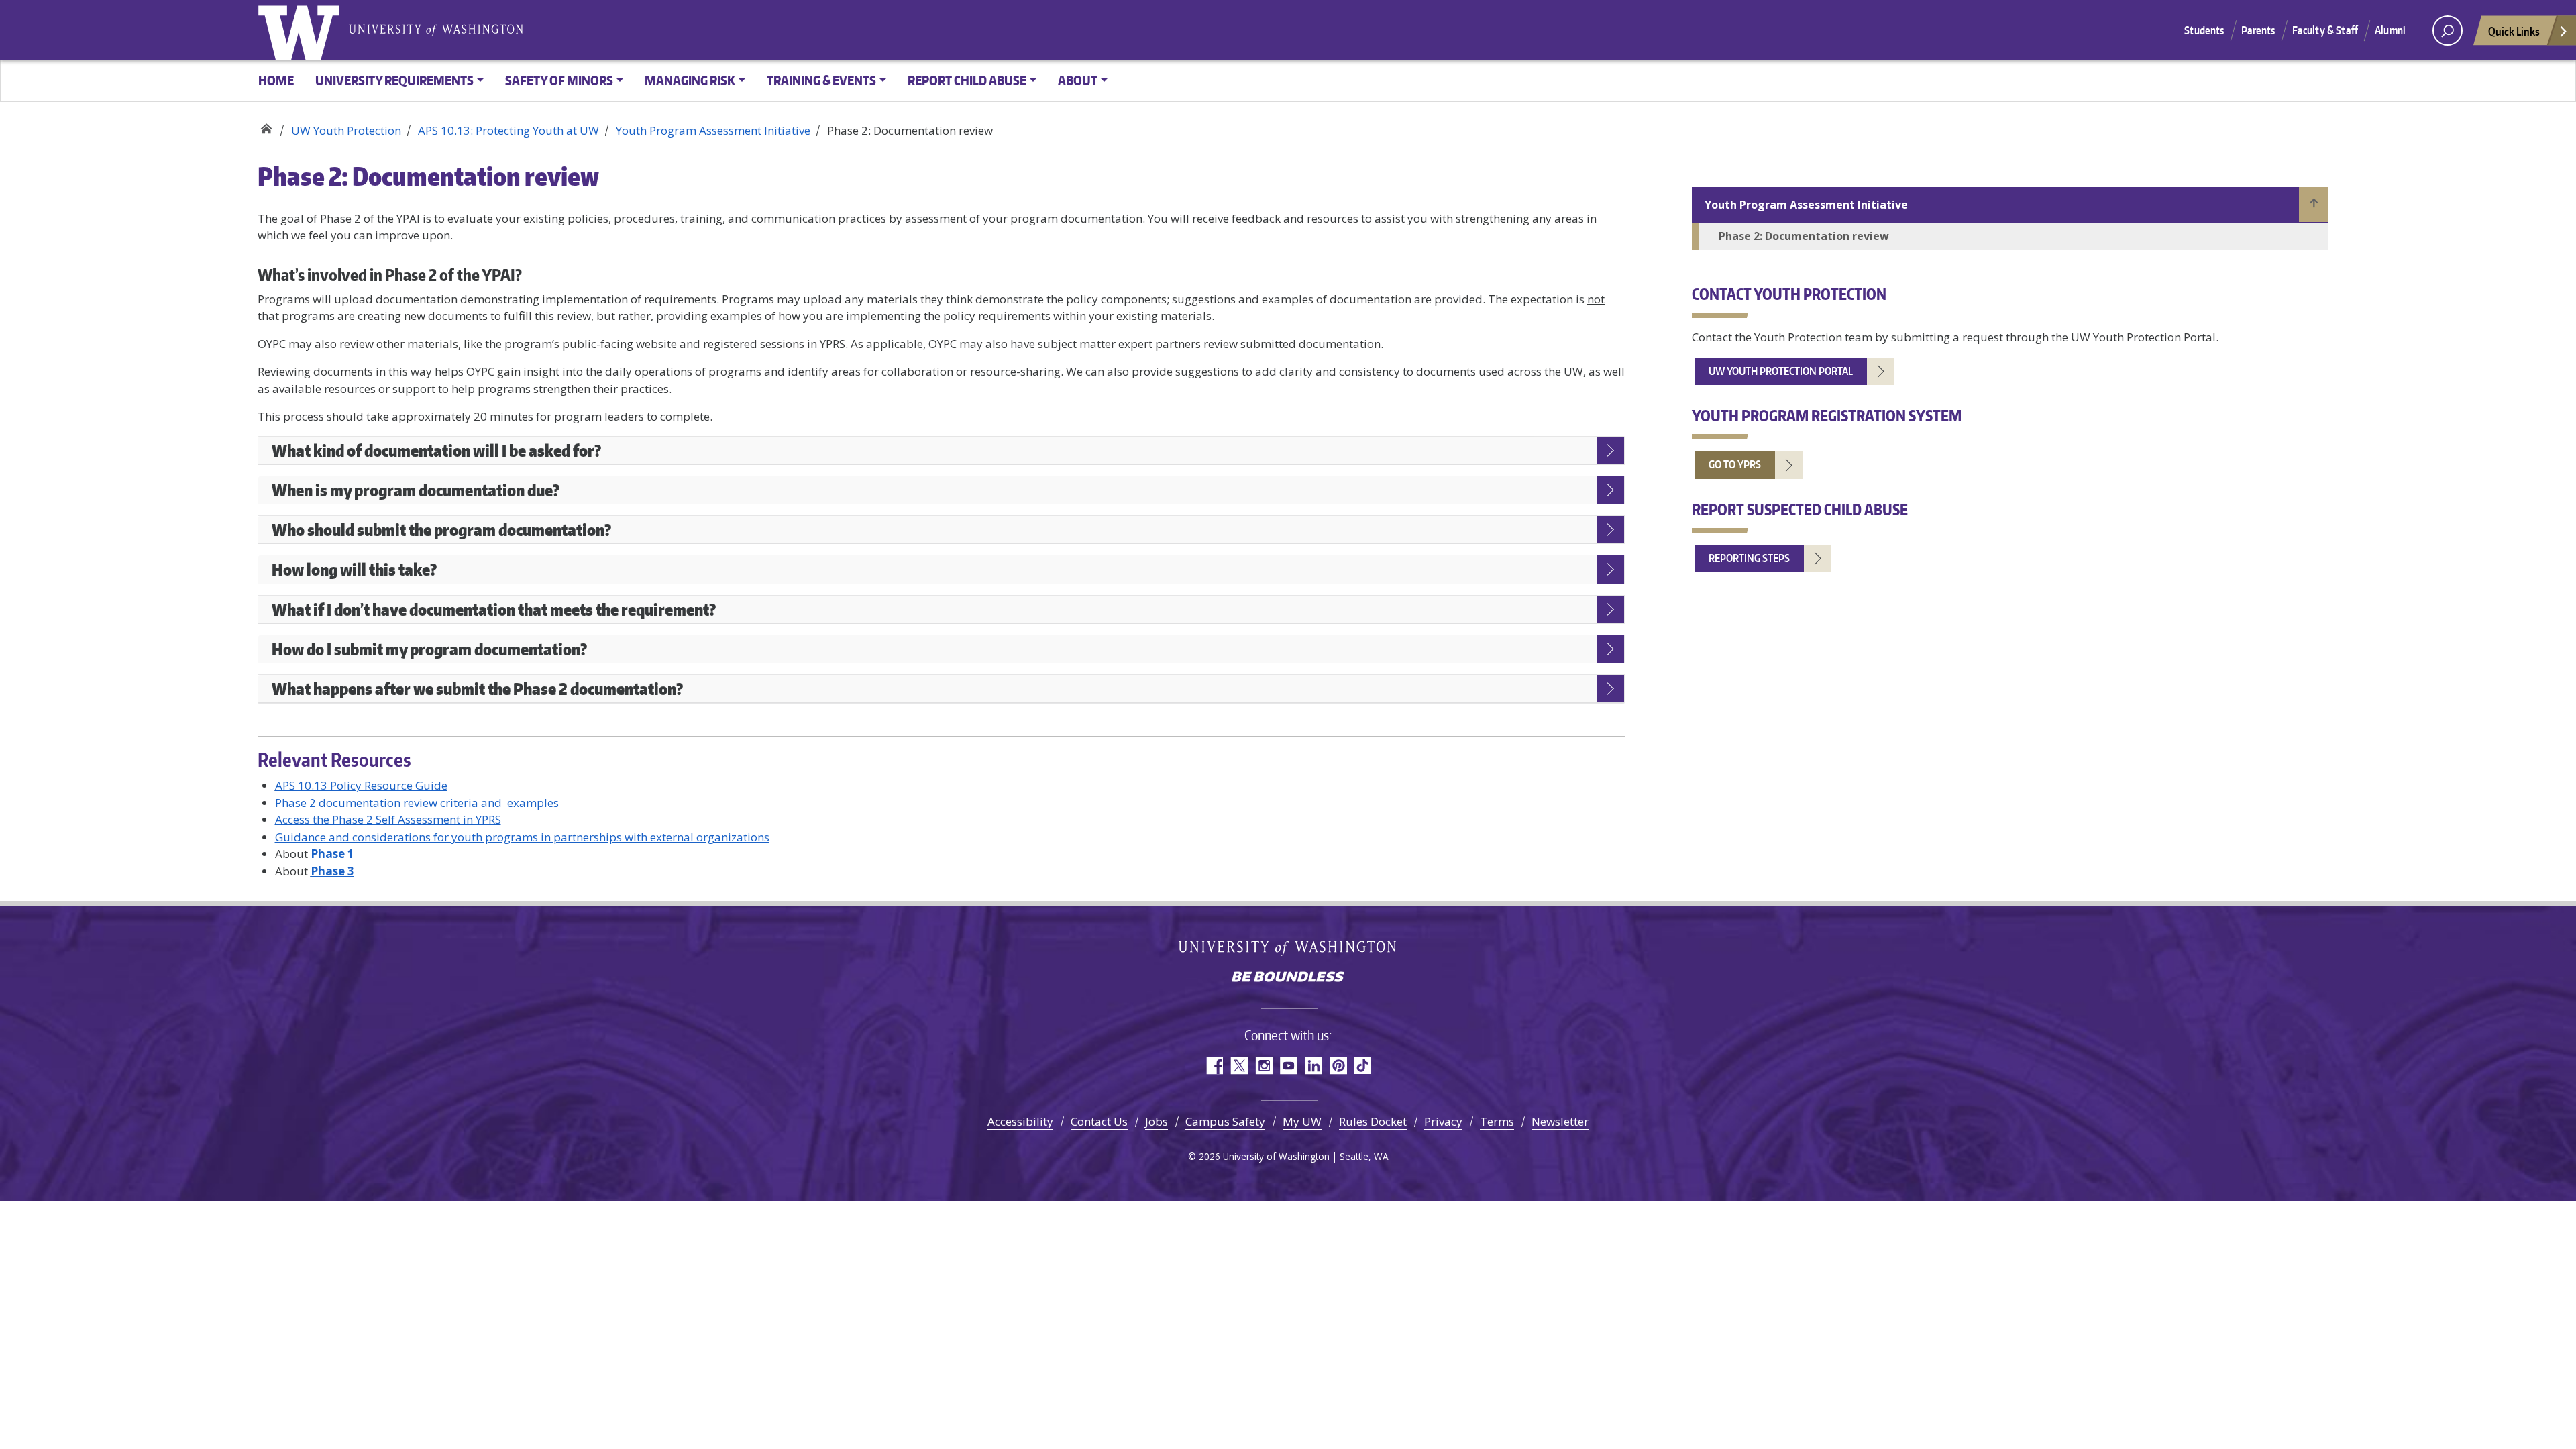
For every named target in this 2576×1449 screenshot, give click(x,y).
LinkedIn (1313, 1066)
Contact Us (1099, 1121)
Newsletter (1560, 1121)
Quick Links (2514, 31)
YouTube (1288, 1066)
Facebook (1214, 1066)
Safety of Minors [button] (559, 80)
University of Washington (301, 30)
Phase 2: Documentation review (1804, 236)
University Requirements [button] (394, 80)
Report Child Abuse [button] (967, 80)
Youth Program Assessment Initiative (713, 130)
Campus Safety (1225, 1121)
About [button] (1078, 80)
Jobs (1157, 1121)
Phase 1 (332, 854)
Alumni (2390, 30)
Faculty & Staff (2325, 30)
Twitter (1239, 1066)
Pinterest (1338, 1066)
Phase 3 (332, 871)
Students (2204, 30)
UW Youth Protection (266, 126)
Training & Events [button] (821, 80)
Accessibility (1020, 1121)
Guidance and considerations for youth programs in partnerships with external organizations (522, 837)
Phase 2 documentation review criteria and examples (417, 803)
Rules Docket (1373, 1121)
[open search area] (2448, 31)
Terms (1497, 1121)
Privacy (1443, 1121)
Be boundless (1288, 978)
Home (276, 80)
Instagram (1264, 1066)
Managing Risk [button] (690, 80)
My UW (1302, 1121)
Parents (2258, 30)
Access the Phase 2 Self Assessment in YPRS (388, 819)
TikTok (1363, 1066)
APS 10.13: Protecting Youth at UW (508, 130)
